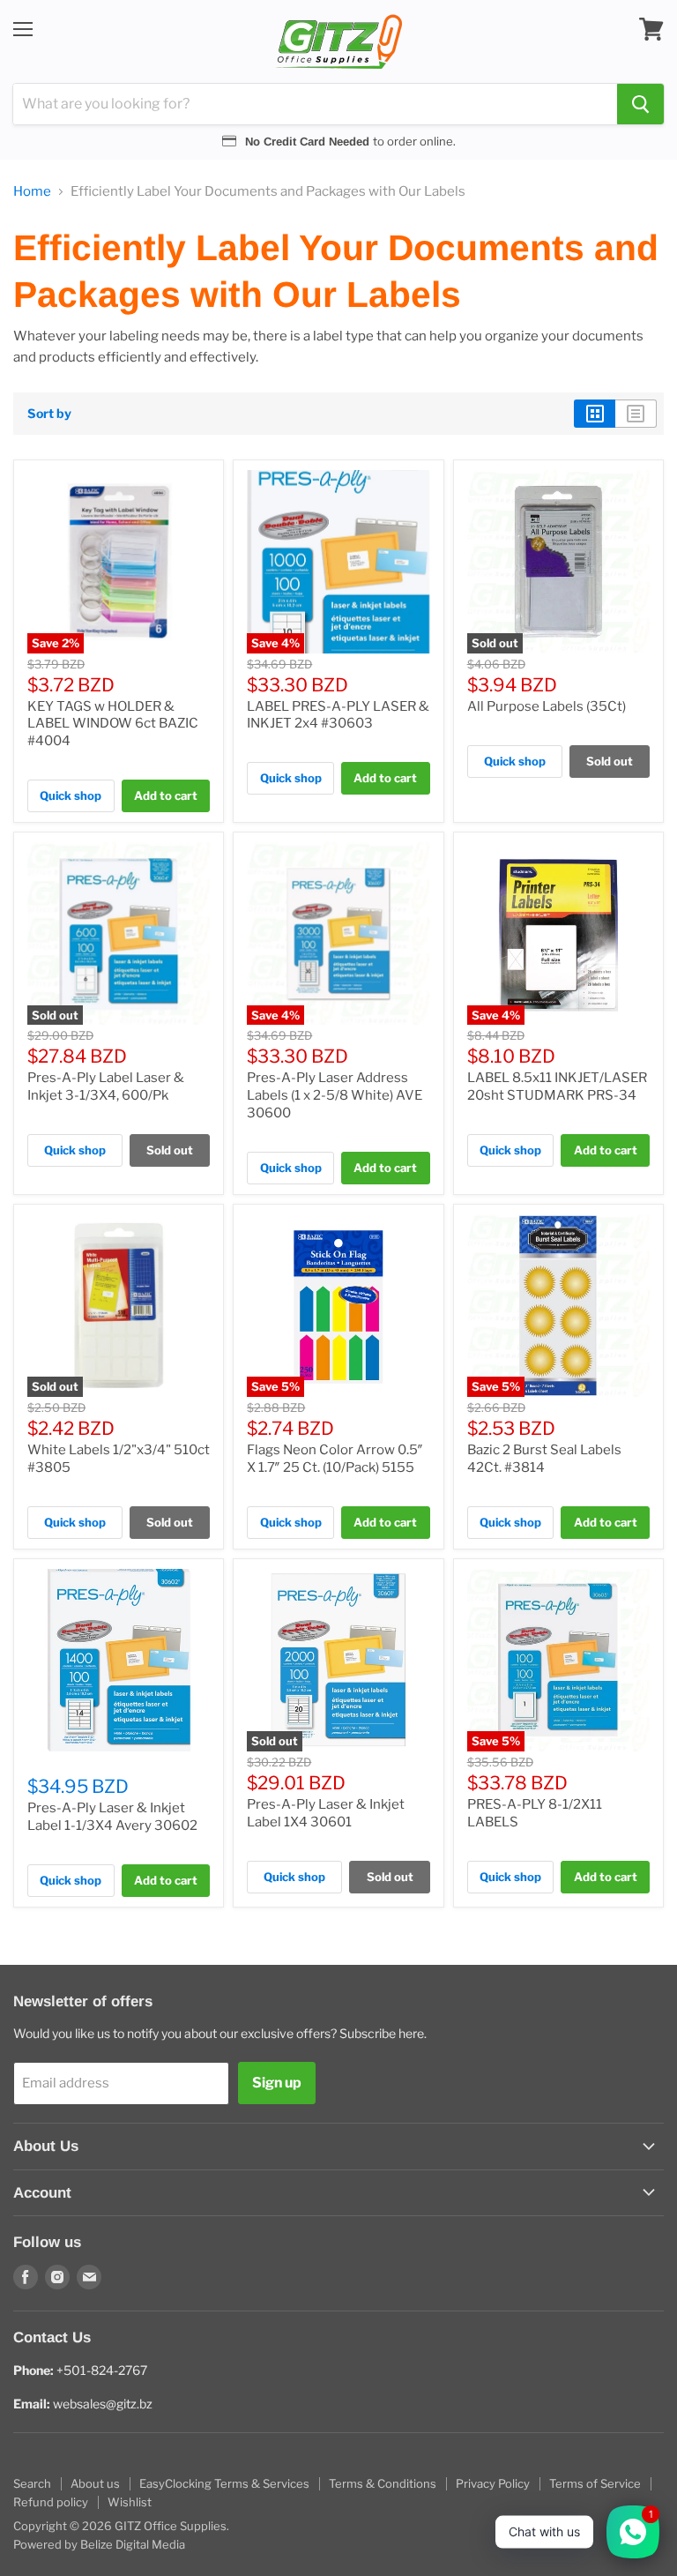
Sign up (277, 2083)
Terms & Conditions (383, 2483)
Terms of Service (595, 2483)
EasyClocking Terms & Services (224, 2483)
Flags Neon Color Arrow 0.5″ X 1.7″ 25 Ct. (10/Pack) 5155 (335, 1459)
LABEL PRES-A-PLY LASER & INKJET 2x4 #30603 (338, 715)
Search (32, 2483)
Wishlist (130, 2502)
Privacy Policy (493, 2483)
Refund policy (51, 2502)
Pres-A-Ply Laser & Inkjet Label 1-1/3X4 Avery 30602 (112, 1817)
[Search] (640, 104)
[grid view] (595, 414)
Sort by (49, 414)
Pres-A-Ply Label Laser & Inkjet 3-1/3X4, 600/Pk (106, 1086)
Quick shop (71, 795)
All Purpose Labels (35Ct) (547, 706)
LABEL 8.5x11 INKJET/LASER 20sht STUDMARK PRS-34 (557, 1086)
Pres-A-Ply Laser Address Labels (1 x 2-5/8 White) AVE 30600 (335, 1095)
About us (95, 2483)
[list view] (636, 414)
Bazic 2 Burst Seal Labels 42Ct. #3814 (544, 1459)
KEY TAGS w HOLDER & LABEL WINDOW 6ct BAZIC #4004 (113, 724)
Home (32, 192)
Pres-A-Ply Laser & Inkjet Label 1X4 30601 (326, 1813)
